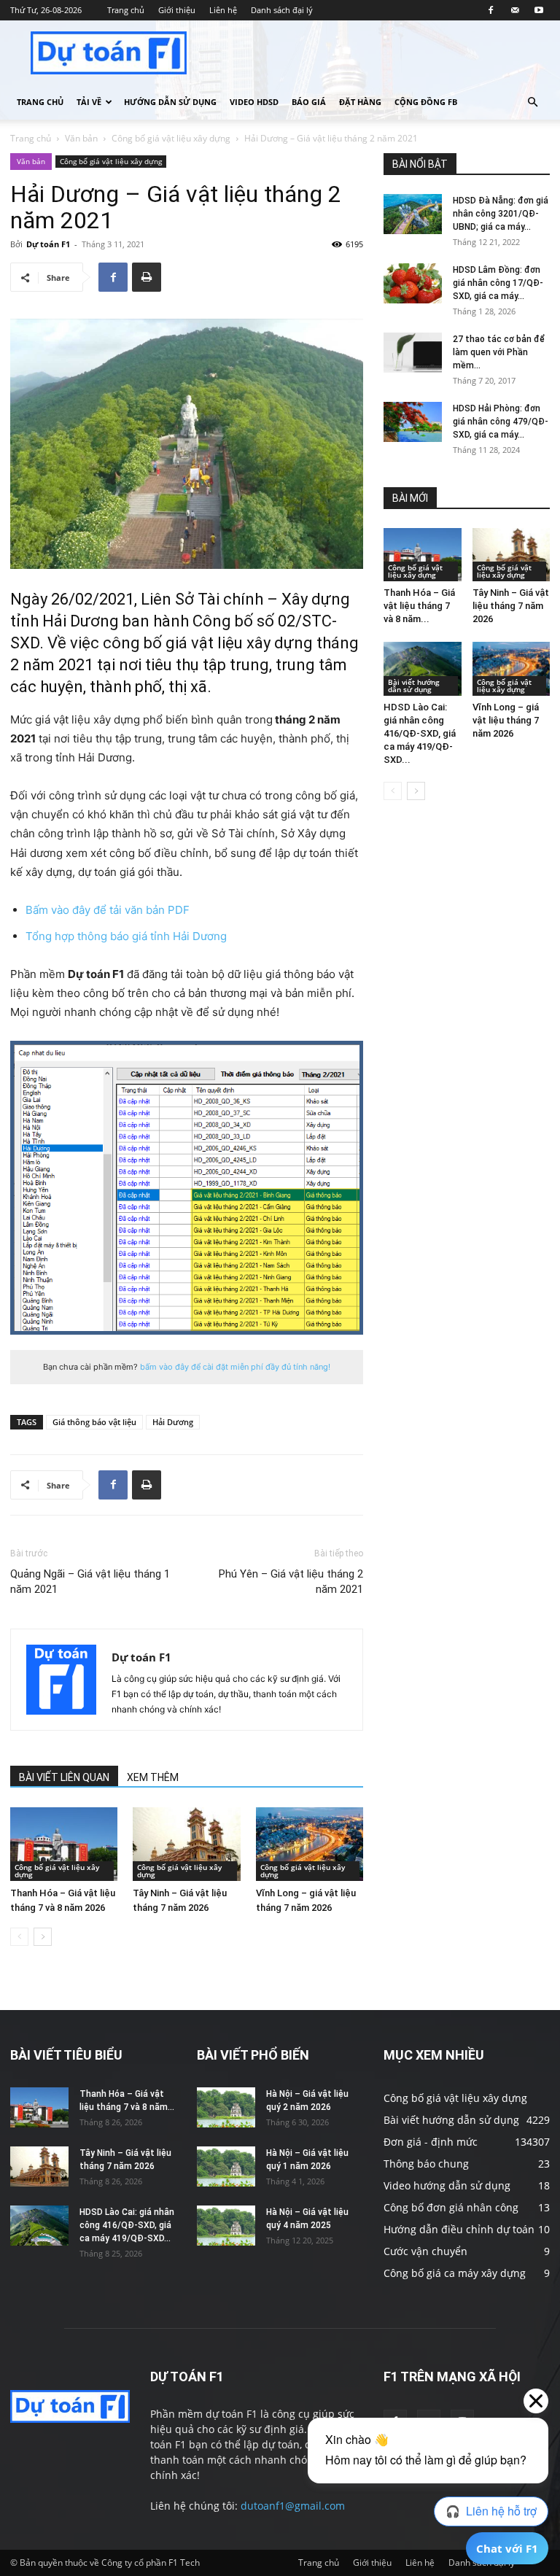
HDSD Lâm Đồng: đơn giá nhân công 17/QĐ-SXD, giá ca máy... (498, 283)
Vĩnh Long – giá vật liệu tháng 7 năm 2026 (506, 720)
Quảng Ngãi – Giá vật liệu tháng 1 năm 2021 (90, 1582)
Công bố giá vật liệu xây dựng (171, 138)
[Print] (147, 277)
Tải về (89, 102)
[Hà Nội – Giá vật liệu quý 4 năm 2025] (226, 2226)
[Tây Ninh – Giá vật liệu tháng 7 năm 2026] (186, 1844)
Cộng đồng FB (426, 102)
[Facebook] (491, 10)
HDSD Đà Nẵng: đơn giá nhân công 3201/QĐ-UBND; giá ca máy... (501, 214)
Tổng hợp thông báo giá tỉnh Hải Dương (126, 936)
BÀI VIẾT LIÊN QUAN (64, 1777)
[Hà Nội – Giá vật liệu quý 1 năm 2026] (226, 2166)
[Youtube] (539, 10)
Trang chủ (126, 10)
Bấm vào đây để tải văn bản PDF (108, 910)
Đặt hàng (360, 102)
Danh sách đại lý (282, 10)
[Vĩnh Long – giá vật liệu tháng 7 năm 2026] (310, 1844)
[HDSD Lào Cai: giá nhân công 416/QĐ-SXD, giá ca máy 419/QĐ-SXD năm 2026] (423, 668)
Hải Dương (173, 1422)
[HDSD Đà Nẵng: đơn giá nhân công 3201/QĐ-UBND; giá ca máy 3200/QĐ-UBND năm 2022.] (413, 214)
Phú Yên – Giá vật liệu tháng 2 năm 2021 (291, 1582)
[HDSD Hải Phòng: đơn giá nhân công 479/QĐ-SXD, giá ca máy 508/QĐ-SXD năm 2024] (413, 422)
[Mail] (515, 10)
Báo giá (309, 102)
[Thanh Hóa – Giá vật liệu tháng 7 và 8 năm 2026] (64, 1844)
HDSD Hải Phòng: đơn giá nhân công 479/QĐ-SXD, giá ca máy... (501, 422)
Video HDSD (254, 102)
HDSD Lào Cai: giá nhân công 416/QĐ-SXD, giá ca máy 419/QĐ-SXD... (420, 733)
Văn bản (81, 138)
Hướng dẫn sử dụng (170, 102)
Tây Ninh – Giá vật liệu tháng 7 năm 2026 (511, 606)
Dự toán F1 (48, 244)
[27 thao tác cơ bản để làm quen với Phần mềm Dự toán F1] (413, 353)
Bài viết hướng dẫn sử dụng (414, 686)
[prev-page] (19, 1937)
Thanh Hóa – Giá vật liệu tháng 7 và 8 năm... (419, 606)
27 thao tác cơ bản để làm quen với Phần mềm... (499, 352)
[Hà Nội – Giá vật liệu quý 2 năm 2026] (226, 2107)
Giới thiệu (177, 10)
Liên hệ (223, 10)
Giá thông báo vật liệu (94, 1422)
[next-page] (43, 1937)
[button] (532, 102)
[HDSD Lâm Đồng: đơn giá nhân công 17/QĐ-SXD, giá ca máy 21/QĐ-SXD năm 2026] (413, 283)
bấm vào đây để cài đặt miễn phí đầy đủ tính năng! (235, 1367)
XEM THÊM (153, 1777)
